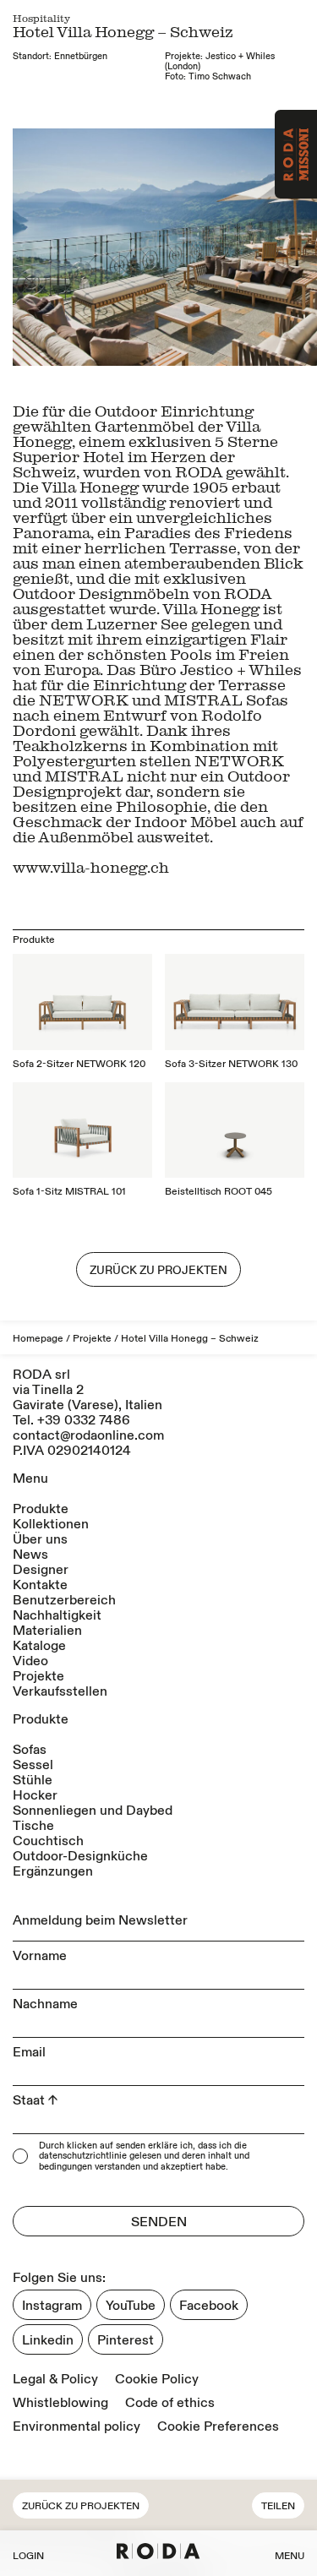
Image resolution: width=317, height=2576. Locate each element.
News (30, 1555)
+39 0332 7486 (84, 1420)
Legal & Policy (55, 2379)
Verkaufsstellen (60, 1691)
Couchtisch (48, 1841)
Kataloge (39, 1646)
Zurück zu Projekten (81, 2506)
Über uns (40, 1539)
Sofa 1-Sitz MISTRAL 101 (69, 1192)
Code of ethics (170, 2403)
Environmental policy (77, 2426)
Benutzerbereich (64, 1600)
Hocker (35, 1795)
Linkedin (48, 2340)
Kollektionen (51, 1524)
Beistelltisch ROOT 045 (219, 1192)
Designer (41, 1570)
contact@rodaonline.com (88, 1435)
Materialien (47, 1631)
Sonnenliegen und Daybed (93, 1811)
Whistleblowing (60, 2403)
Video (30, 1661)
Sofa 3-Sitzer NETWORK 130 (231, 1064)
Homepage (38, 1339)
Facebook (209, 2306)
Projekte (92, 1339)
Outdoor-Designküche (80, 1856)
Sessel (33, 1765)
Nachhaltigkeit (57, 1615)
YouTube (131, 2306)
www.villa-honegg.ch (91, 867)
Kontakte (40, 1585)
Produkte (41, 1509)
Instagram (52, 2306)
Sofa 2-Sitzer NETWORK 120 (79, 1064)
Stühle (33, 1780)
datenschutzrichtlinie (83, 2157)
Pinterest (126, 2340)
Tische (33, 1826)
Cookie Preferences (218, 2426)
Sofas (30, 1750)
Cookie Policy (157, 2379)
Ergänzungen (53, 1871)
